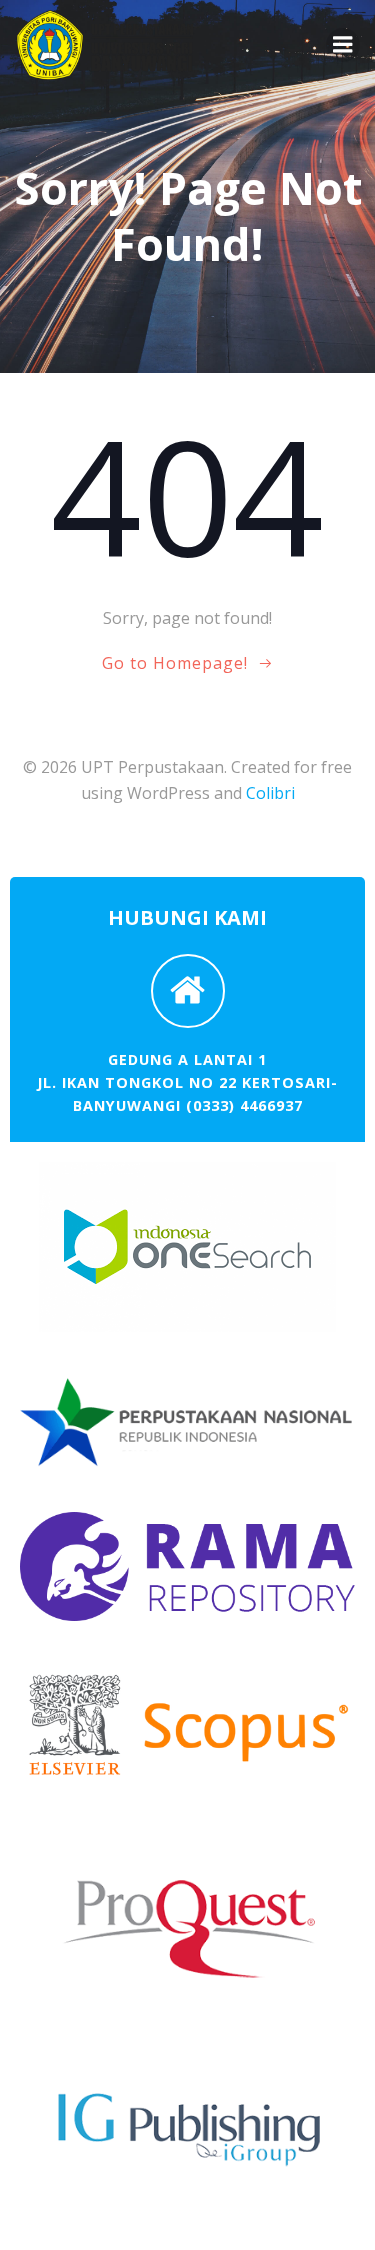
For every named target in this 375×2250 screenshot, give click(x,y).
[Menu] (343, 45)
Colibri (270, 793)
